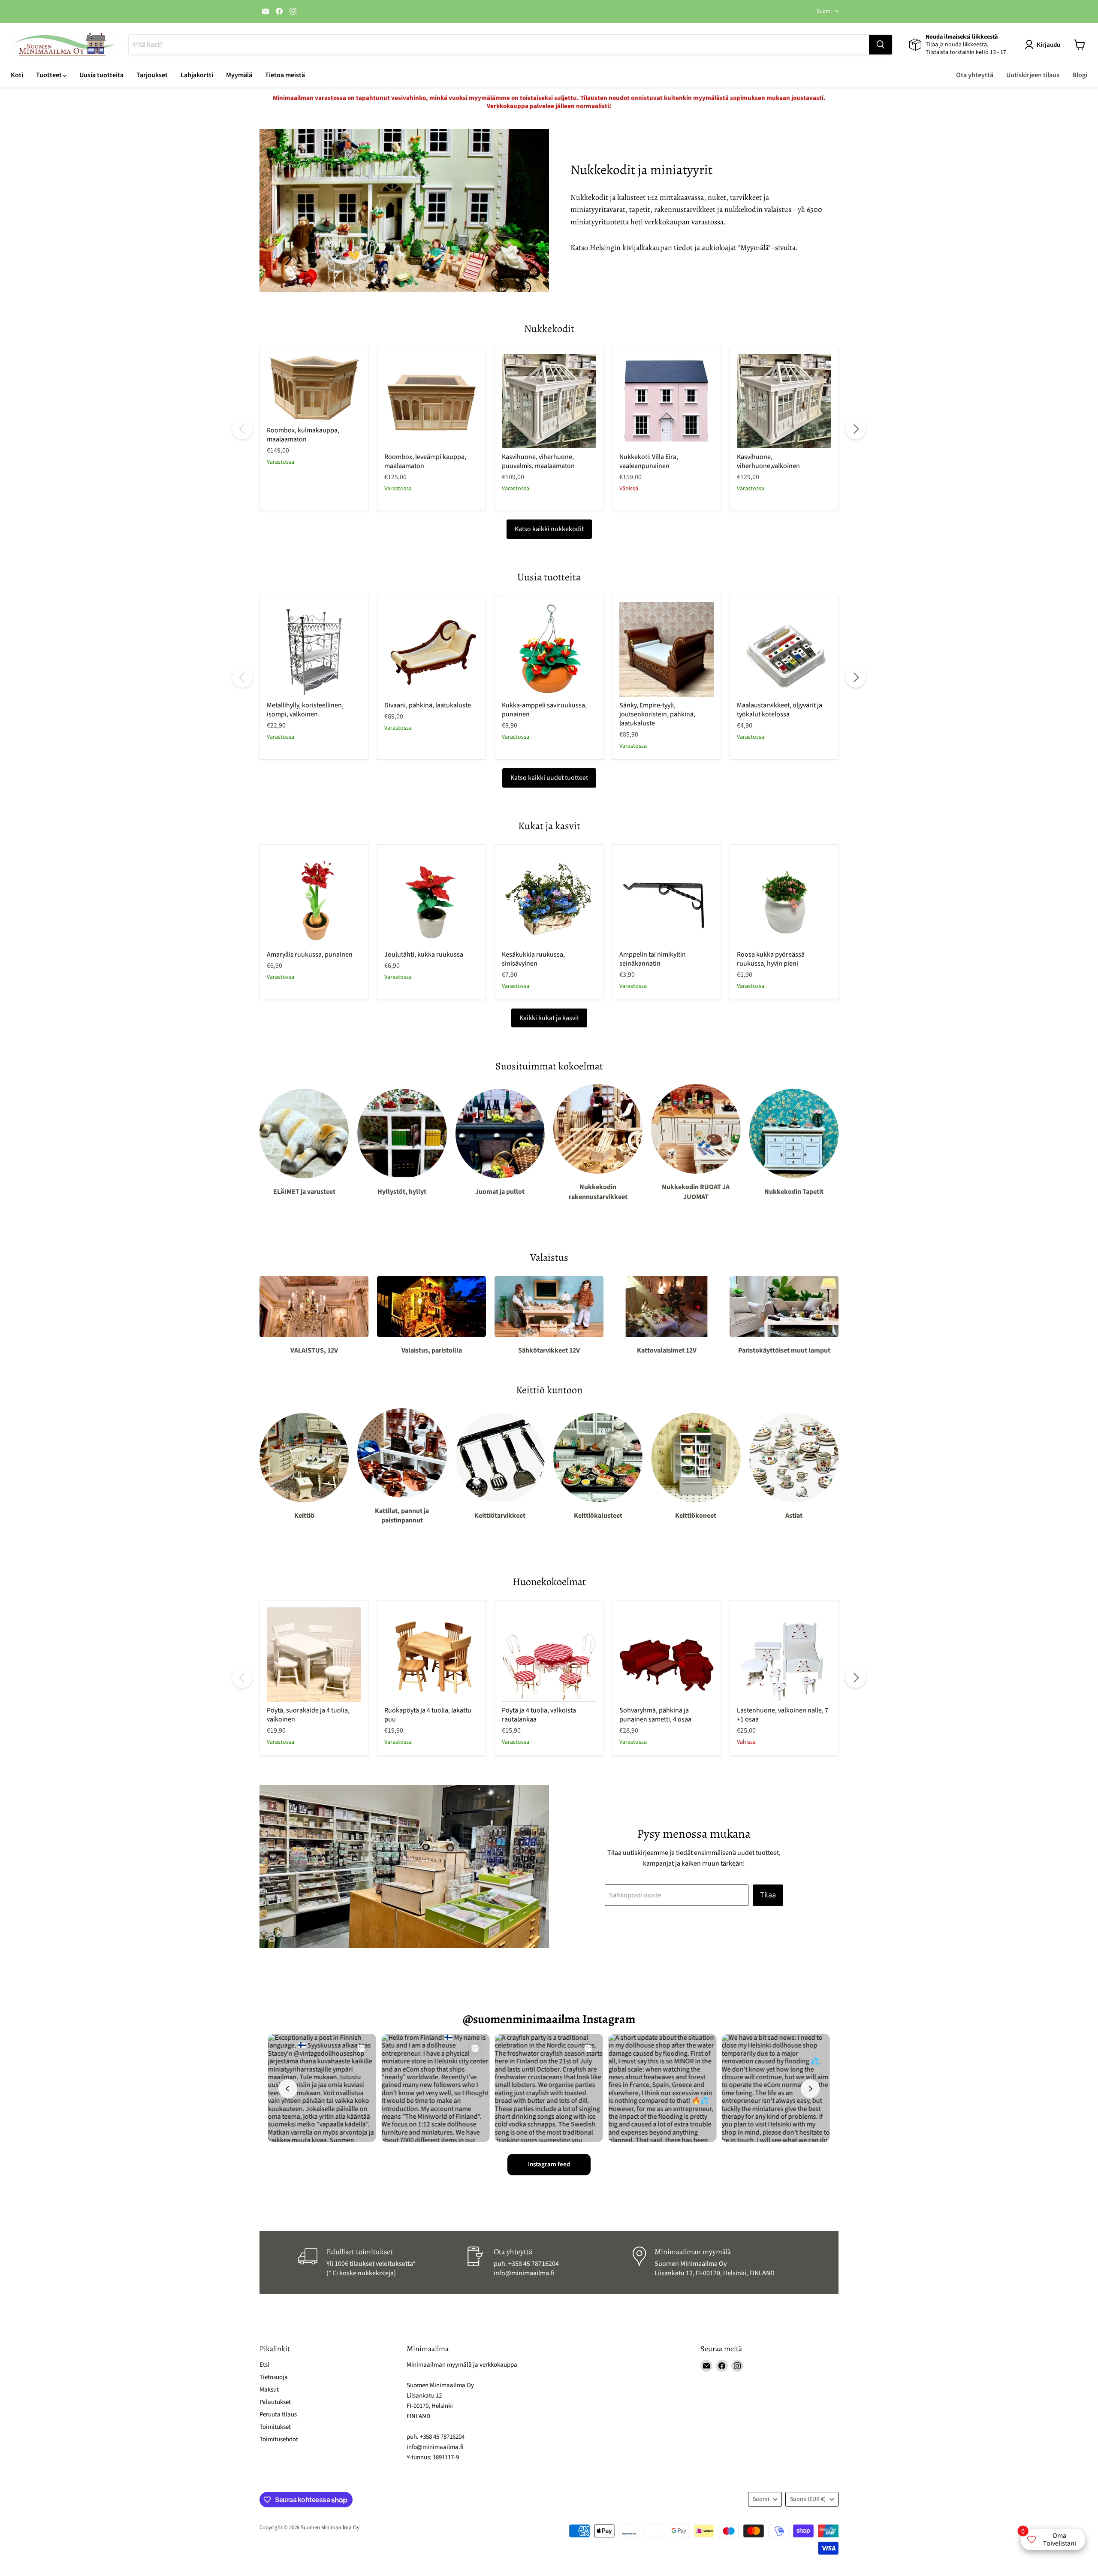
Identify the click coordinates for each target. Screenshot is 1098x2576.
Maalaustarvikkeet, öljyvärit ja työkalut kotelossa (780, 710)
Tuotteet (50, 75)
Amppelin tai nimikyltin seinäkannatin (653, 959)
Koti (17, 75)
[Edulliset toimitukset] (382, 2262)
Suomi (824, 11)
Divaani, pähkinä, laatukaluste (428, 705)
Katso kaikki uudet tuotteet (549, 778)
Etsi (264, 2365)
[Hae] (881, 45)
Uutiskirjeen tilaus (1033, 75)
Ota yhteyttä (975, 75)
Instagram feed (549, 2164)
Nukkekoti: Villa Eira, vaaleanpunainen (649, 461)
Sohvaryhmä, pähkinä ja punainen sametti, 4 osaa (655, 1715)
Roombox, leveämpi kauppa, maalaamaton (425, 461)
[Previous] (242, 429)
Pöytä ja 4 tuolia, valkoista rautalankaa (539, 1715)
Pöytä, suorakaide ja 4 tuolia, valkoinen (308, 1715)
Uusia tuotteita (101, 75)
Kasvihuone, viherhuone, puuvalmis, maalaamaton (538, 461)
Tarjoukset (152, 75)
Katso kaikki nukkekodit (549, 529)
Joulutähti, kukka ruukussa (424, 954)
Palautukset (275, 2402)
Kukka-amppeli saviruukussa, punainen (544, 710)
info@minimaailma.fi (524, 2273)
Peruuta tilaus (278, 2414)
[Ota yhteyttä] (549, 2262)
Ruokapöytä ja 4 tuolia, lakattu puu (428, 1715)
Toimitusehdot (279, 2439)
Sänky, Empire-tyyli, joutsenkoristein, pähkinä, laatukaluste (657, 714)
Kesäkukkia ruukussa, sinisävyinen (533, 959)
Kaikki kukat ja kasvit (549, 1018)
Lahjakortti (197, 75)
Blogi (1080, 75)
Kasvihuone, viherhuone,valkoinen (768, 461)
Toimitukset (275, 2427)
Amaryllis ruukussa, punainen (310, 954)
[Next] (856, 429)
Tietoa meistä (285, 75)
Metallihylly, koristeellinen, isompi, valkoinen (305, 710)
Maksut (269, 2390)
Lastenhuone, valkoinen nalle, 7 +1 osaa (783, 1715)
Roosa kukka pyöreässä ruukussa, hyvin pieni (771, 959)
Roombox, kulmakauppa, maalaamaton (303, 435)
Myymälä (239, 75)
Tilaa (768, 1895)
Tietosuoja (274, 2377)
